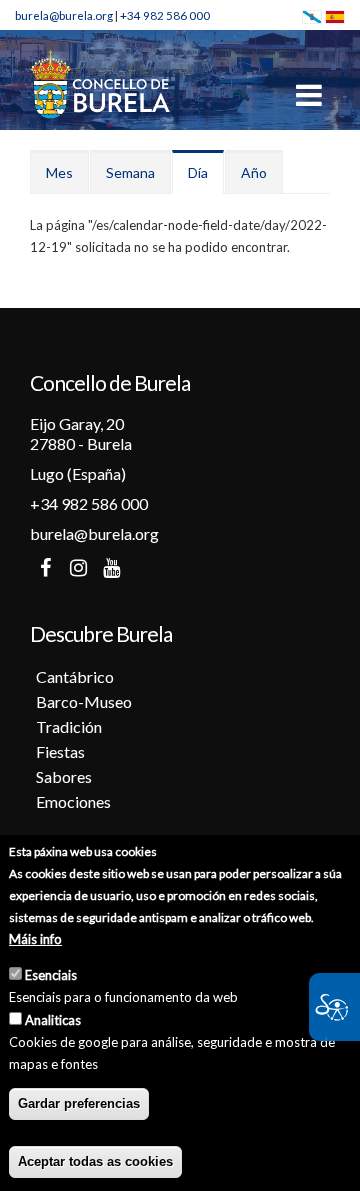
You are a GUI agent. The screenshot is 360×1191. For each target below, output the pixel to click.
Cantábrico (75, 676)
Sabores (64, 776)
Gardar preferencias (79, 1103)
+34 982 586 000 (165, 15)
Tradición (69, 726)
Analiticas (53, 1020)
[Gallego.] (312, 15)
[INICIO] (100, 83)
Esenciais (51, 975)
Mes (59, 172)
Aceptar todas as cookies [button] (95, 1161)
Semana (130, 172)
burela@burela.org (64, 15)
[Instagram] (78, 568)
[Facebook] (45, 568)
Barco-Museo (84, 701)
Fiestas (60, 751)
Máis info (35, 939)
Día (206, 179)
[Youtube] (111, 568)
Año (254, 172)
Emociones (73, 801)
